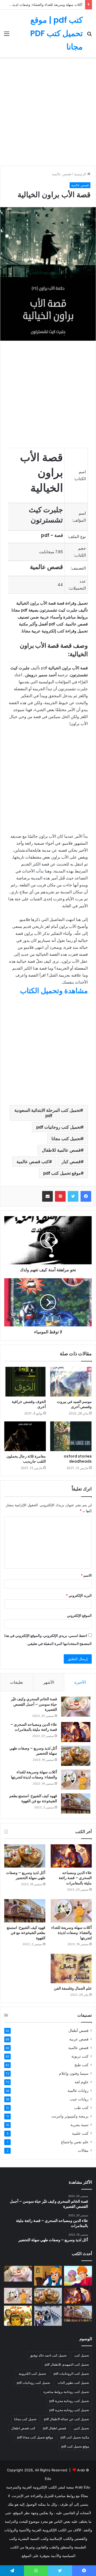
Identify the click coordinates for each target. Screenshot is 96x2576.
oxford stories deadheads (78, 1459)
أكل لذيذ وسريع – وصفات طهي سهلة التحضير (33, 1751)
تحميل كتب (82, 2355)
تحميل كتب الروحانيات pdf (71, 2374)
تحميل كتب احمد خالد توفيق (48, 2355)
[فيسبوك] (86, 1196)
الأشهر (49, 1682)
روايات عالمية (78, 2091)
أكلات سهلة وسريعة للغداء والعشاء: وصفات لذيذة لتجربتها (34, 1775)
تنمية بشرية (79, 2125)
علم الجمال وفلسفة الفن (73, 1988)
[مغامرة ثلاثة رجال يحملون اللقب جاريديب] (25, 1436)
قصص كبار (71, 1162)
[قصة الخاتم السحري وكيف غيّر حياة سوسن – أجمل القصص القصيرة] (76, 1707)
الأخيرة (80, 1682)
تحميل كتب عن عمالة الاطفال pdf (67, 2419)
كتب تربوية (80, 2056)
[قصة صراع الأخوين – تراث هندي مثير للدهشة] (78, 2276)
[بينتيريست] (60, 1196)
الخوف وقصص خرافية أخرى (29, 1404)
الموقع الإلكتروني (79, 1615)
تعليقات (17, 1682)
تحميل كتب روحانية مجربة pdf (69, 2401)
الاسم (86, 1575)
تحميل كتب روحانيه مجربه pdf (69, 2410)
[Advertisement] (48, 113)
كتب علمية (80, 2133)
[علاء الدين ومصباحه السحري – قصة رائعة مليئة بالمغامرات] (76, 1732)
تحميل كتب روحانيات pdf (59, 1127)
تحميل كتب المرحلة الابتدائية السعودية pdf (47, 1113)
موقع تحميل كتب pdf (62, 1173)
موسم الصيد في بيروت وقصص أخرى (74, 1404)
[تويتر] (73, 1196)
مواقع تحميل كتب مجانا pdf (35, 2437)
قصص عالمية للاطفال (61, 1150)
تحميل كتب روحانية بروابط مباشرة (66, 2392)
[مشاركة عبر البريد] (47, 1196)
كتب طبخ (81, 2065)
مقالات (83, 2150)
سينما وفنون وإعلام (74, 2073)
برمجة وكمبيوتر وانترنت (70, 2116)
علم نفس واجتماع (75, 2142)
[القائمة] (7, 35)
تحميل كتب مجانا (66, 1139)
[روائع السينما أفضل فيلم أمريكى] (48, 2316)
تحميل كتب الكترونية (32, 2374)
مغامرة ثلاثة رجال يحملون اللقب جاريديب (26, 1459)
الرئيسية (81, 174)
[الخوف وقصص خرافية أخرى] (25, 1382)
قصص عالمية (61, 174)
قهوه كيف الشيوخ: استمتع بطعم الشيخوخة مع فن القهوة (33, 1799)
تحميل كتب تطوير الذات (73, 2383)
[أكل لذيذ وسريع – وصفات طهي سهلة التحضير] (76, 1756)
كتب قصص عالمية (33, 1162)
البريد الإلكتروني (79, 1595)
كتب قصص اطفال (23, 2428)
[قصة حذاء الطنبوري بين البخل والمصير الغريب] (48, 2276)
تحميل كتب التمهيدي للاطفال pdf (67, 2364)
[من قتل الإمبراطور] (18, 2316)
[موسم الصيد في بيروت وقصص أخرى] (71, 1382)
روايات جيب (79, 2099)
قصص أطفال (78, 2031)
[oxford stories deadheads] (71, 1436)
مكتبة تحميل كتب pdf (75, 2437)
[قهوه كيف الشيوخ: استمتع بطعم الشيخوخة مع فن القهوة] (76, 1803)
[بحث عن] (89, 35)
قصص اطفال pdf (55, 2428)
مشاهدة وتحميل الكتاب (54, 991)
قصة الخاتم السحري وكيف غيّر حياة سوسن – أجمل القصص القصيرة (34, 1704)
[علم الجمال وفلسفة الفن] (71, 1968)
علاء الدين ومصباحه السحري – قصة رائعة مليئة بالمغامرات (34, 1727)
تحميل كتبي (81, 2428)
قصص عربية (79, 2039)
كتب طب (81, 2108)
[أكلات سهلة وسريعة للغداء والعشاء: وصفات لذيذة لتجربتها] (76, 1780)
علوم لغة (82, 2082)
